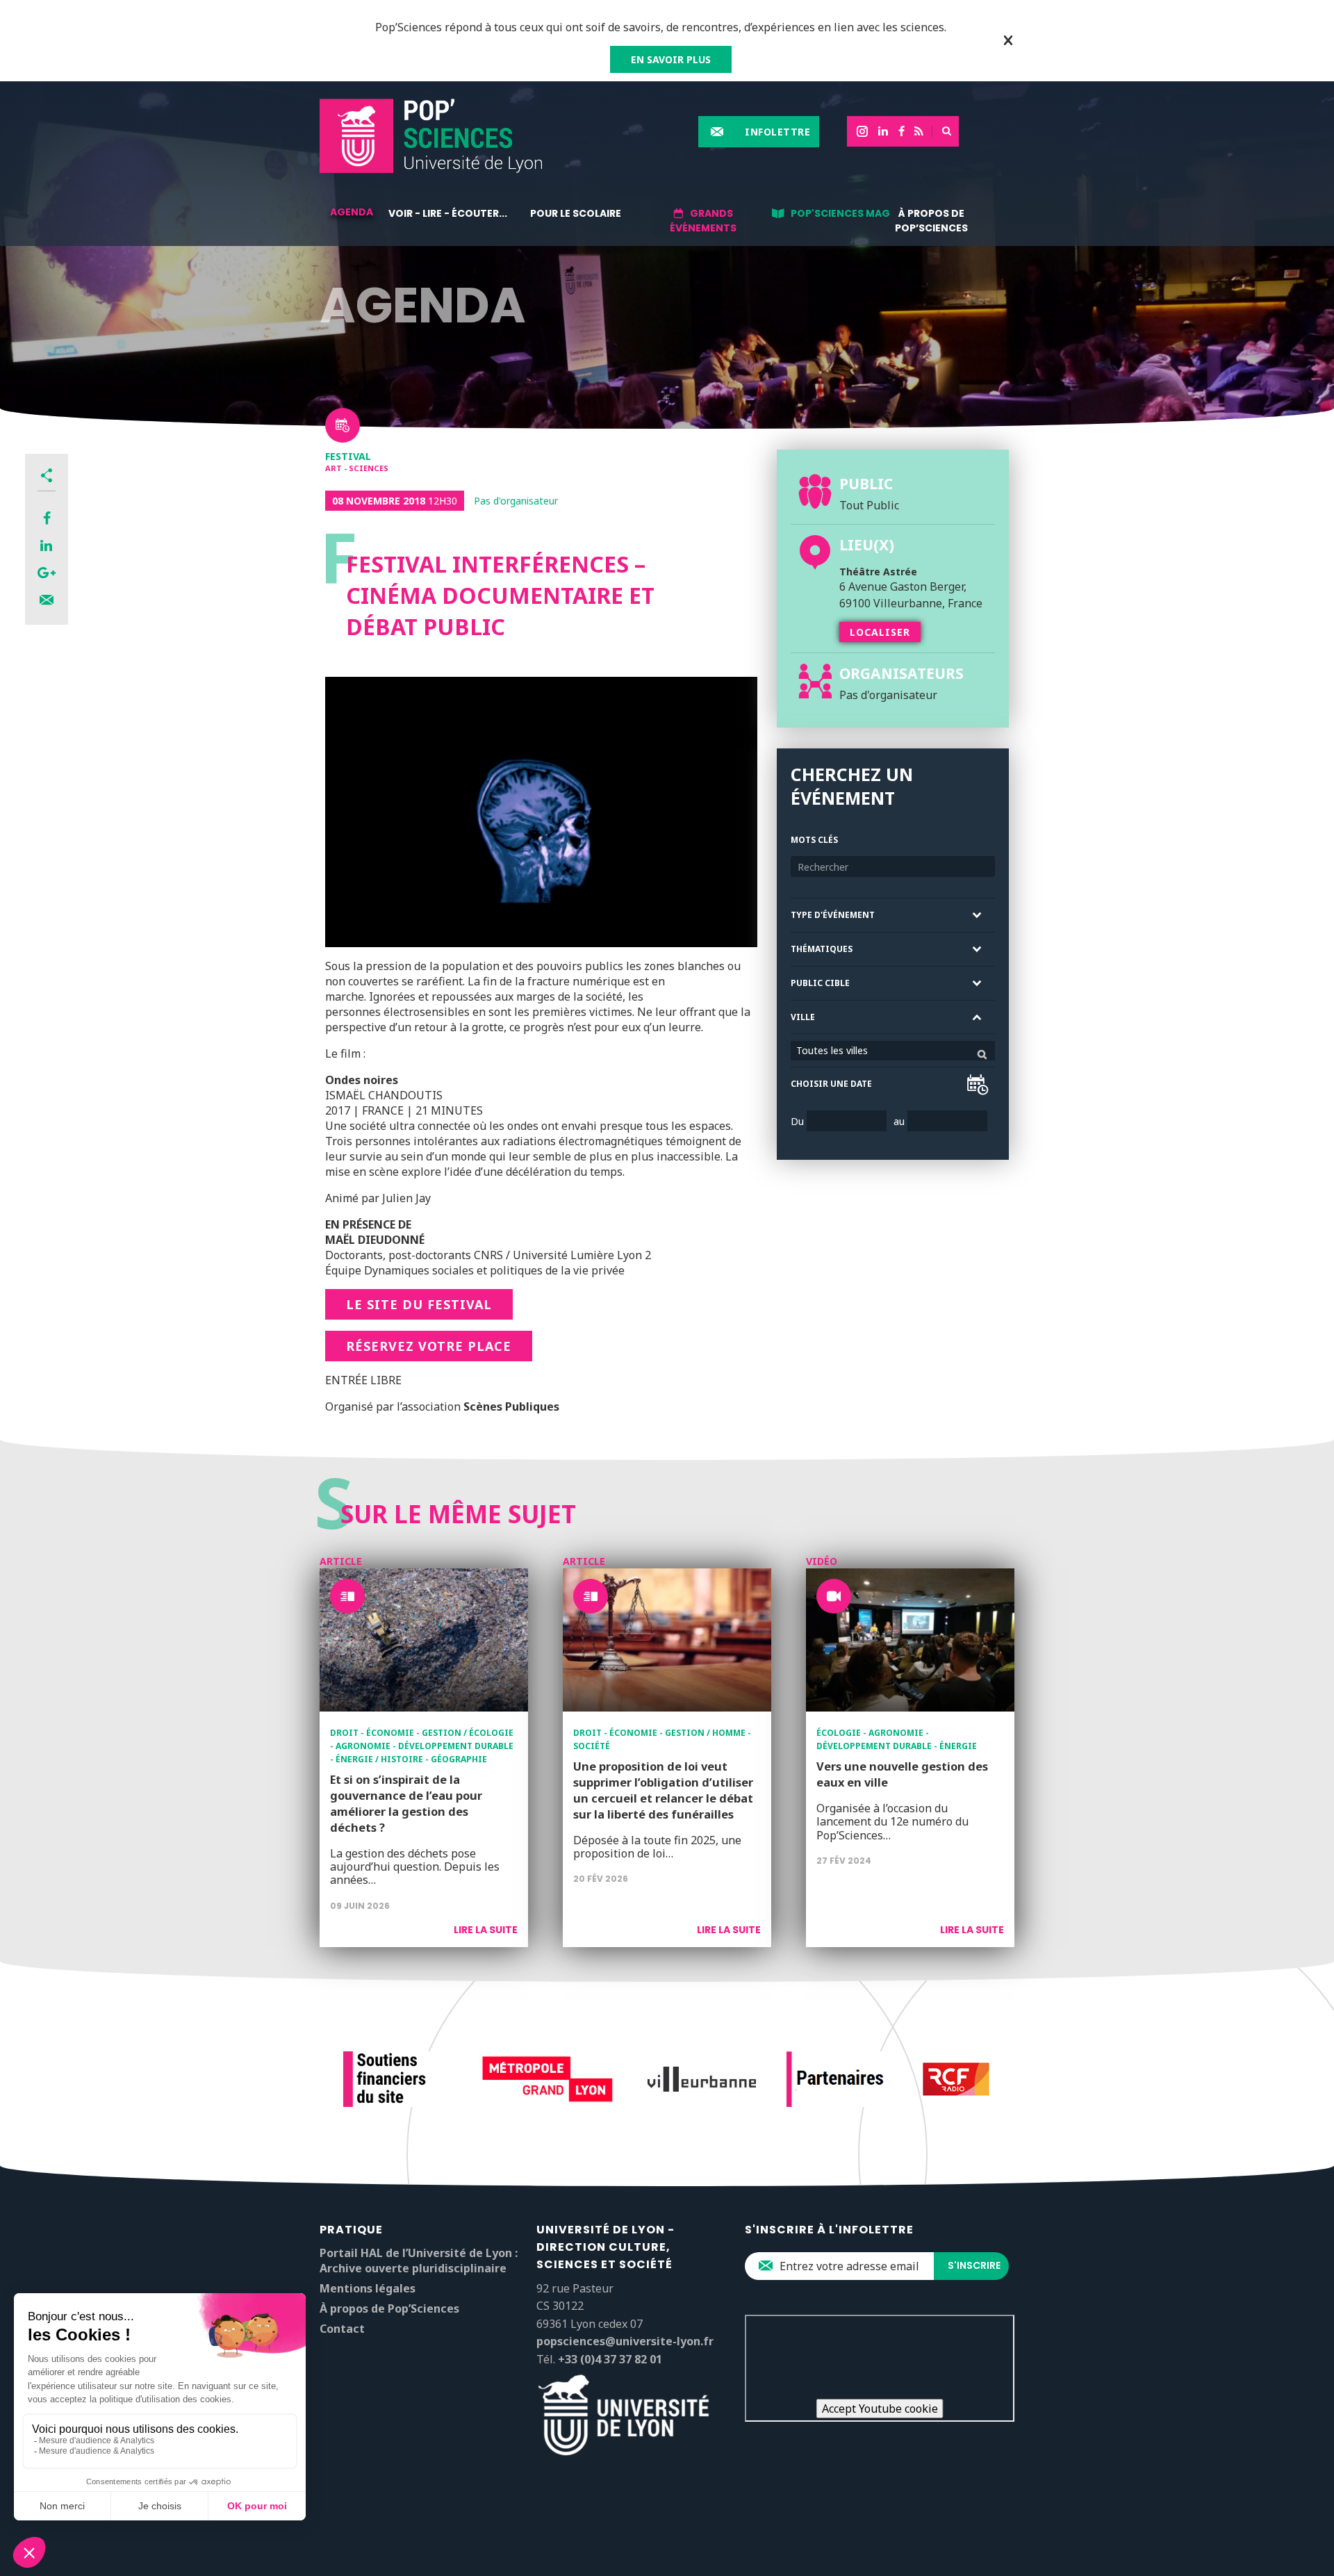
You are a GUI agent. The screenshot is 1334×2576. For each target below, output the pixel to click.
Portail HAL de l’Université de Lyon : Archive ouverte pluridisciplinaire (419, 2261)
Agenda (352, 212)
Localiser (880, 632)
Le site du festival (419, 1304)
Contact (342, 2329)
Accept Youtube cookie (880, 2409)
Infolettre (777, 132)
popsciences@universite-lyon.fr (625, 2341)
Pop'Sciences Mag (840, 213)
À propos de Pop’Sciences (931, 221)
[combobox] (893, 1051)
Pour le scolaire (576, 213)
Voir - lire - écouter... (448, 213)
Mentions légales (368, 2288)
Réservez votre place (429, 1346)
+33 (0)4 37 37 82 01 (610, 2359)
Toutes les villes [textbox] (832, 1050)
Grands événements (703, 221)
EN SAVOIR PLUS (671, 59)
